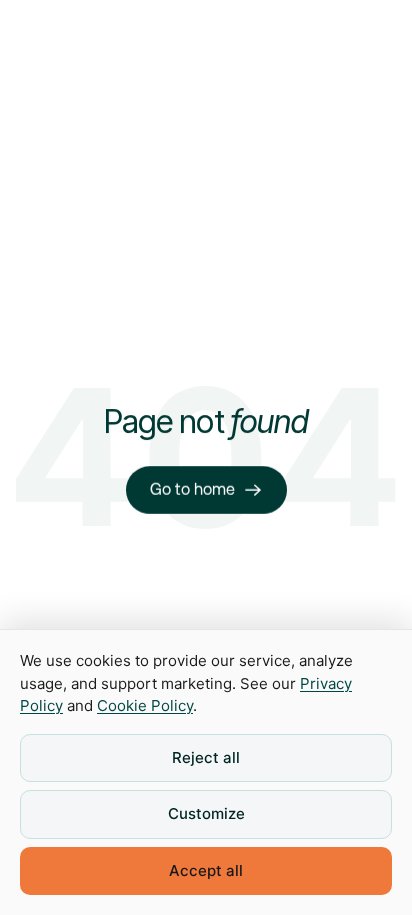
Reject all (206, 757)
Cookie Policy (145, 705)
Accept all (206, 870)
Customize (206, 813)
